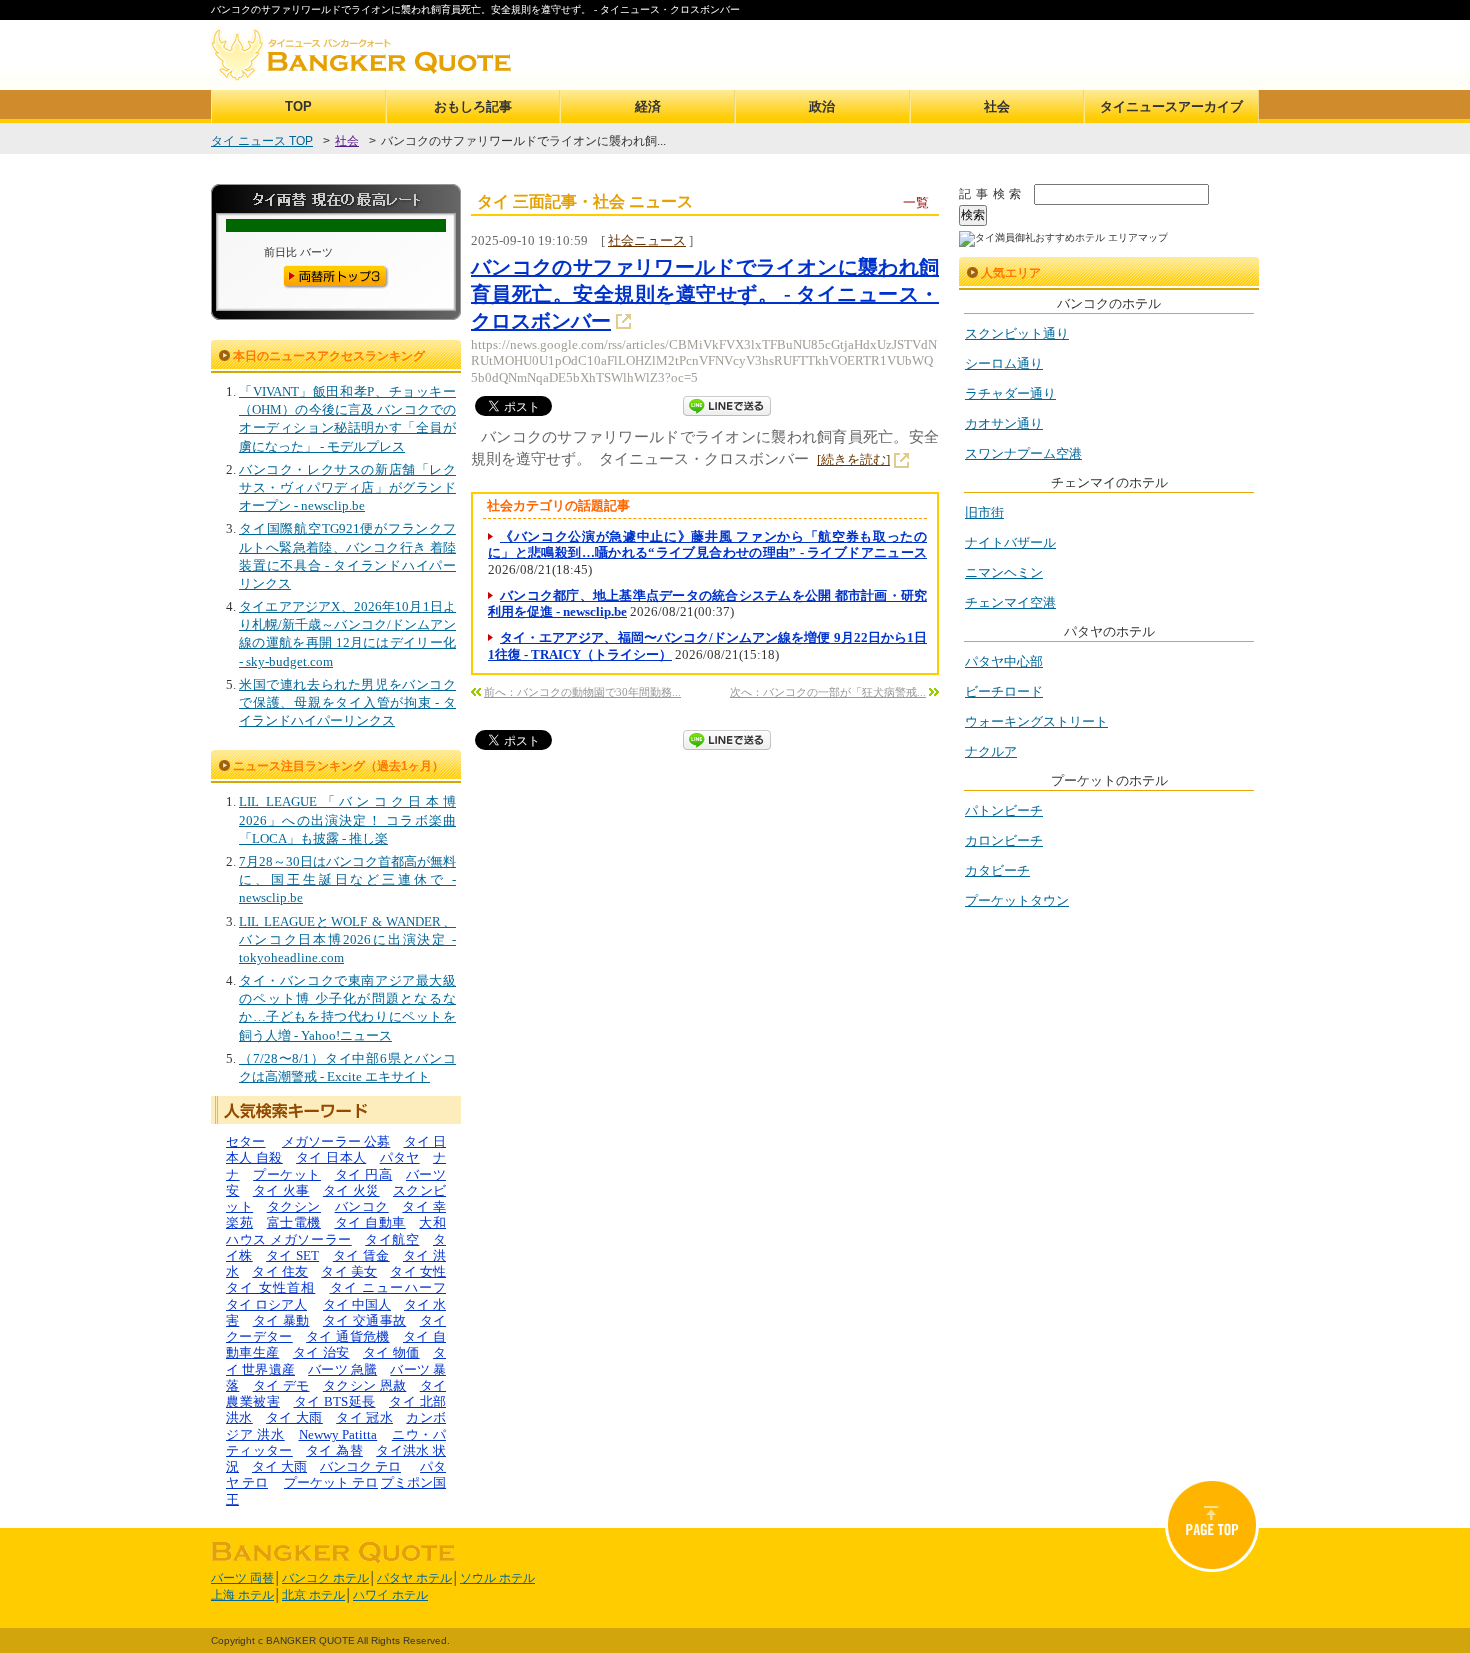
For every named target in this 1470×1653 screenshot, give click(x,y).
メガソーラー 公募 (336, 1141)
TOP (298, 106)
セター (246, 1141)
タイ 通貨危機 (347, 1336)
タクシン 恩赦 (364, 1385)
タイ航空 (392, 1239)
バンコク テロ (360, 1466)
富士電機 (294, 1222)
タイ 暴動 (281, 1320)
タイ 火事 (281, 1190)
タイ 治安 (321, 1352)
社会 (997, 106)
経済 (648, 106)
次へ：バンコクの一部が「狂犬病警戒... (828, 692)
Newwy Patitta (338, 1434)
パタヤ (400, 1157)
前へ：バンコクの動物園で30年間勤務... (582, 692)
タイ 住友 (280, 1271)
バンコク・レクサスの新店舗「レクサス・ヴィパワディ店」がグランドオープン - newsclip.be (347, 487)
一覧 (916, 202)
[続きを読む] (853, 459)
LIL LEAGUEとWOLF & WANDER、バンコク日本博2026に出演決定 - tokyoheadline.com (347, 939)
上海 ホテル (242, 1595)
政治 (822, 106)
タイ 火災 (351, 1190)
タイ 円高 (364, 1174)
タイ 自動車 (370, 1222)
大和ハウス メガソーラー (336, 1230)
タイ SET (292, 1255)
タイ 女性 (418, 1271)
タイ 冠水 (364, 1417)
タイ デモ (281, 1385)
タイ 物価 (391, 1352)
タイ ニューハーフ (388, 1287)
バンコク (362, 1206)
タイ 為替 (334, 1450)
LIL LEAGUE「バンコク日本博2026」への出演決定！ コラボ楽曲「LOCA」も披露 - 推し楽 (347, 819)
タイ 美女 (349, 1271)
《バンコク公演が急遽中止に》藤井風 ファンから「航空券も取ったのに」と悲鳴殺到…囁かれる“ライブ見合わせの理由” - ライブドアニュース (707, 544)
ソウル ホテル (497, 1578)
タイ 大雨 (294, 1417)
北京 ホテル (313, 1595)
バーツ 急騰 (342, 1369)
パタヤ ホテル (414, 1578)
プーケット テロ (331, 1482)
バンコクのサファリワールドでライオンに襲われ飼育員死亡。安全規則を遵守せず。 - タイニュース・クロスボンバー (705, 294)
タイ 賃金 (361, 1255)
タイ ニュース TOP (262, 141)
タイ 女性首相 (270, 1287)
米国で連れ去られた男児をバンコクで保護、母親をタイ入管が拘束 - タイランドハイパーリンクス (347, 702)
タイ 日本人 (331, 1157)
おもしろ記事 (473, 106)
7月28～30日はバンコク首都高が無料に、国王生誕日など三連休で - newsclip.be (347, 879)
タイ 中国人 (357, 1304)
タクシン (294, 1206)
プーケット (287, 1174)
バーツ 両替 (242, 1578)
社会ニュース (647, 240)
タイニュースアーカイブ (1171, 106)
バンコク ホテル (325, 1578)
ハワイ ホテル (390, 1595)
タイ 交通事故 (364, 1320)
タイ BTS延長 (335, 1401)
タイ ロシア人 (266, 1304)
